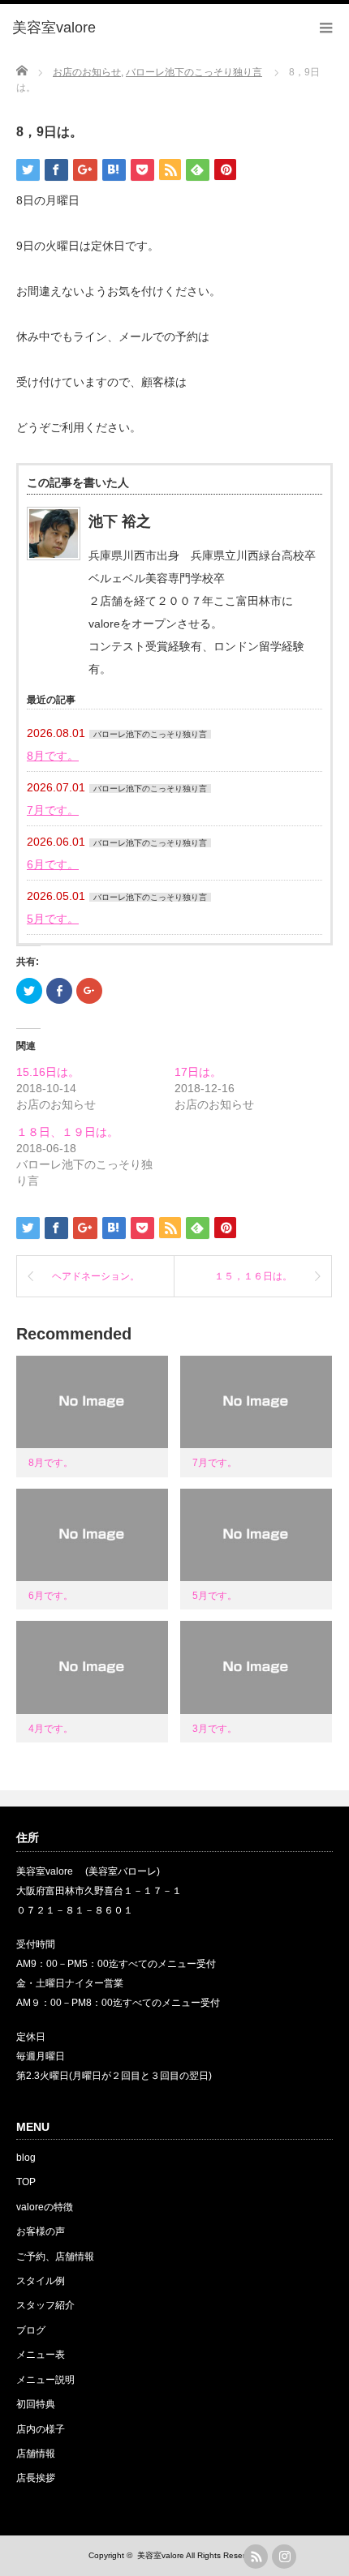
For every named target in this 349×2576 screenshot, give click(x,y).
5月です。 (53, 919)
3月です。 (215, 1729)
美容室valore (161, 2555)
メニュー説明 (45, 2380)
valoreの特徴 (45, 2207)
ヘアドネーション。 (96, 1276)
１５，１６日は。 (253, 1276)
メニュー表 (41, 2355)
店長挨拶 (36, 2478)
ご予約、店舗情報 (55, 2257)
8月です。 (53, 756)
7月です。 (53, 810)
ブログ (31, 2330)
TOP (26, 2182)
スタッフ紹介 (45, 2305)
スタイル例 (41, 2281)
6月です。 (53, 864)
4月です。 (51, 1729)
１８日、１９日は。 (67, 1132)
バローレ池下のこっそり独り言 (150, 734)
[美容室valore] (54, 28)
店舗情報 (36, 2454)
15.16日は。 (48, 1072)
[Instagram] (284, 2557)
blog (26, 2158)
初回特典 (36, 2404)
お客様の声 (41, 2231)
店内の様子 (41, 2429)
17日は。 (198, 1072)
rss (256, 2557)
